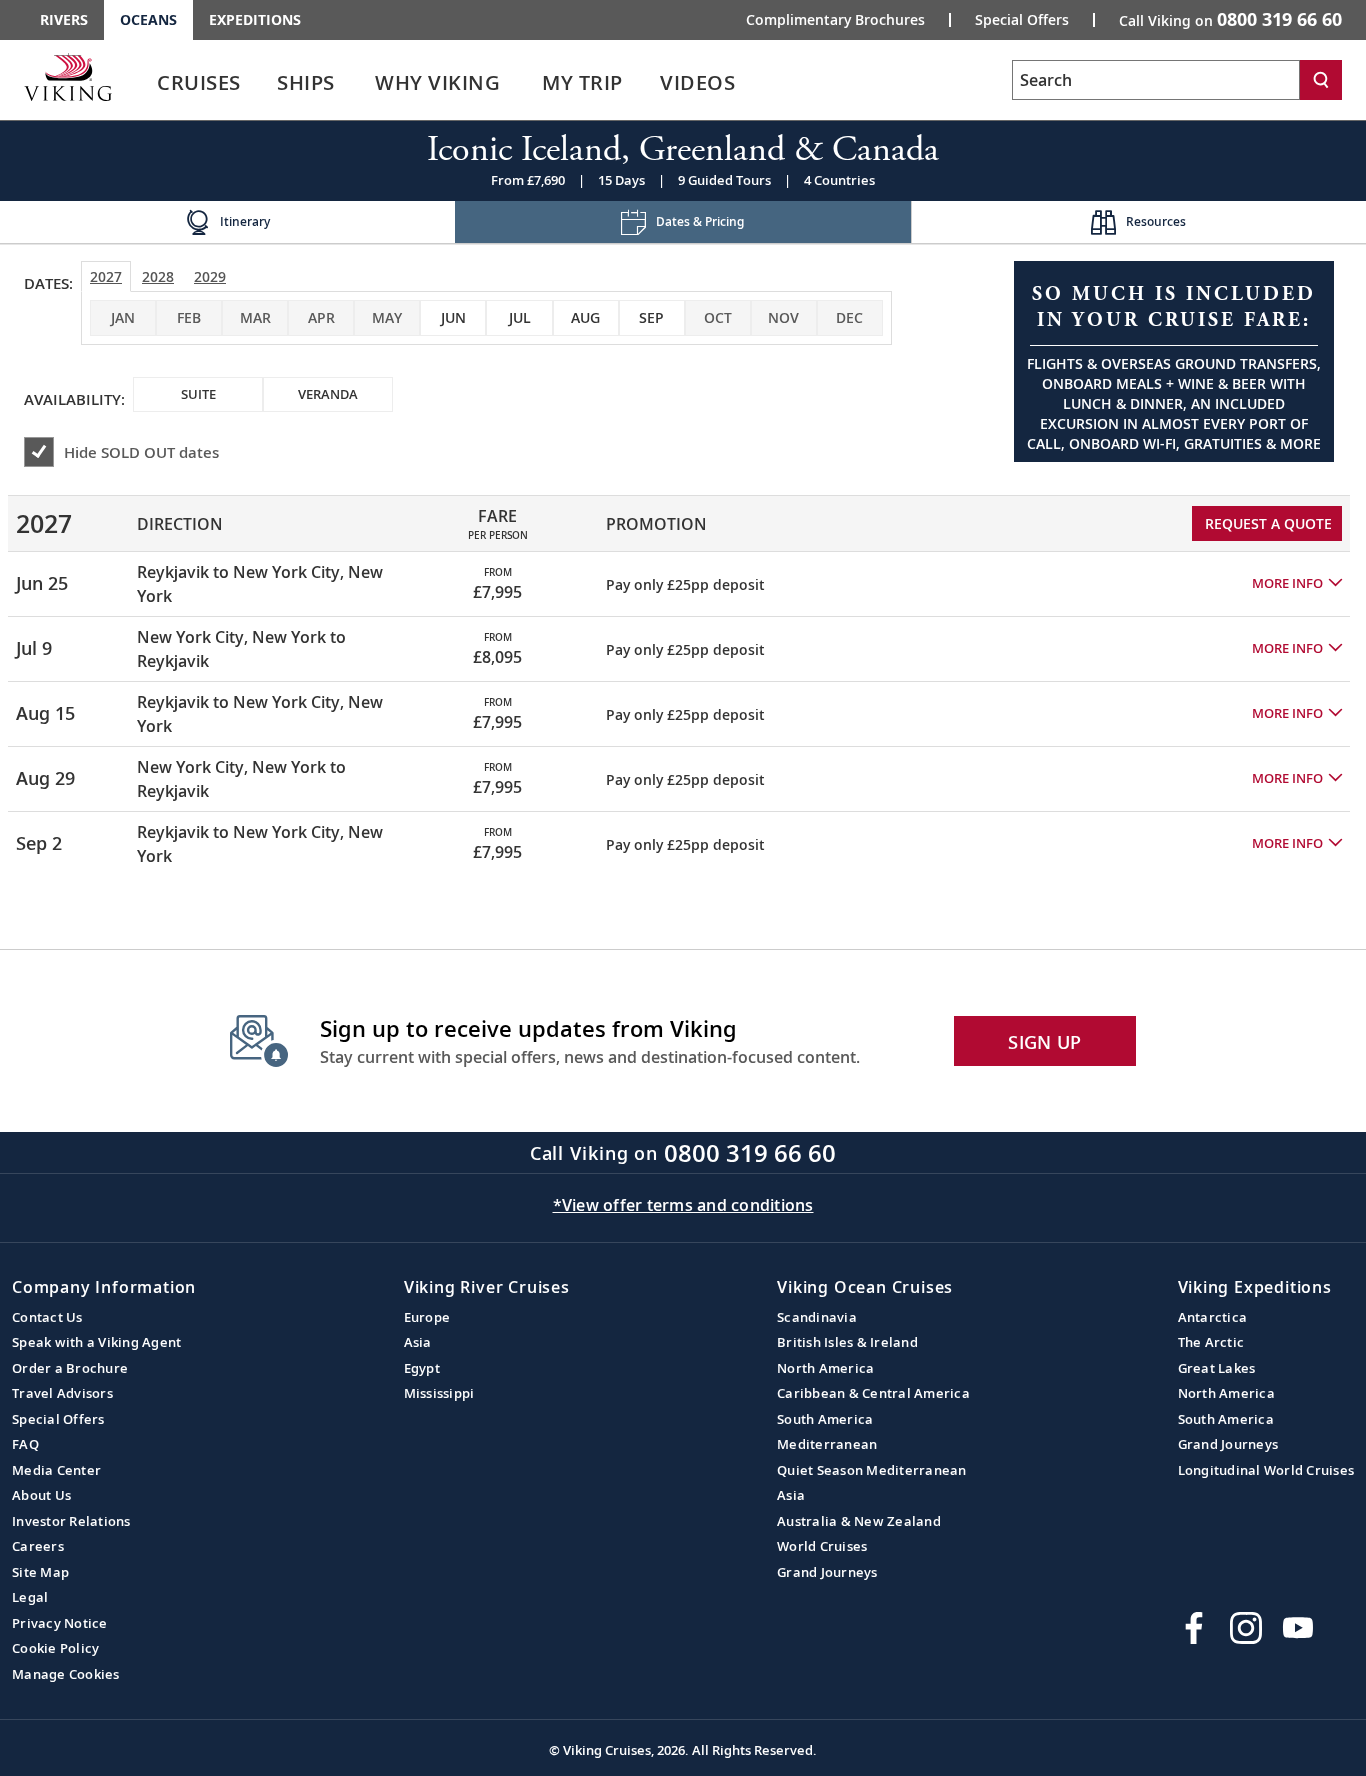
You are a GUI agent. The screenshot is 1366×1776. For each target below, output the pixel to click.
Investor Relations (71, 1521)
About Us (41, 1495)
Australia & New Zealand (859, 1521)
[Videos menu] (759, 83)
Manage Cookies (66, 1674)
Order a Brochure (70, 1368)
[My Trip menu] (647, 83)
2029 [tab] (210, 276)
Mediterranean (827, 1444)
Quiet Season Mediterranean (872, 1470)
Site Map (40, 1572)
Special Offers (1022, 20)
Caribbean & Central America (873, 1393)
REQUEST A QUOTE (1268, 523)
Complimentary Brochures (835, 20)
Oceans (148, 19)
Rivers (64, 19)
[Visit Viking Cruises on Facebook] (1194, 1628)
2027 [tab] (106, 276)
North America (825, 1368)
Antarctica (1213, 1317)
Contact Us (47, 1317)
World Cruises (822, 1546)
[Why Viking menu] (528, 83)
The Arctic (1211, 1342)
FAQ (25, 1444)
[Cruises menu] (265, 83)
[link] (199, 87)
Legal (30, 1597)
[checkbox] (453, 318)
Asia (418, 1342)
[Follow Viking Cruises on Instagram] (1246, 1628)
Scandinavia (817, 1317)
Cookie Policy (55, 1648)
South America (825, 1419)
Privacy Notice (60, 1623)
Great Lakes (1217, 1368)
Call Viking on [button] (1230, 19)
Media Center (56, 1470)
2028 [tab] (158, 276)
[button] (1297, 584)
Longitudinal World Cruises (1266, 1470)
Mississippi (439, 1393)
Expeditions (255, 19)
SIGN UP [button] (1044, 1042)
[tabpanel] (683, 677)
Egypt (422, 1368)
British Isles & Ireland (847, 1342)
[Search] (1321, 80)
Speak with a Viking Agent (96, 1342)
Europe (427, 1317)
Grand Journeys (827, 1572)
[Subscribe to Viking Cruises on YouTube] (1298, 1628)
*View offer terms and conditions (683, 1205)
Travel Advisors (62, 1393)
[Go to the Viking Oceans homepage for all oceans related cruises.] (68, 77)
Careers (38, 1546)
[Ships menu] (357, 83)
